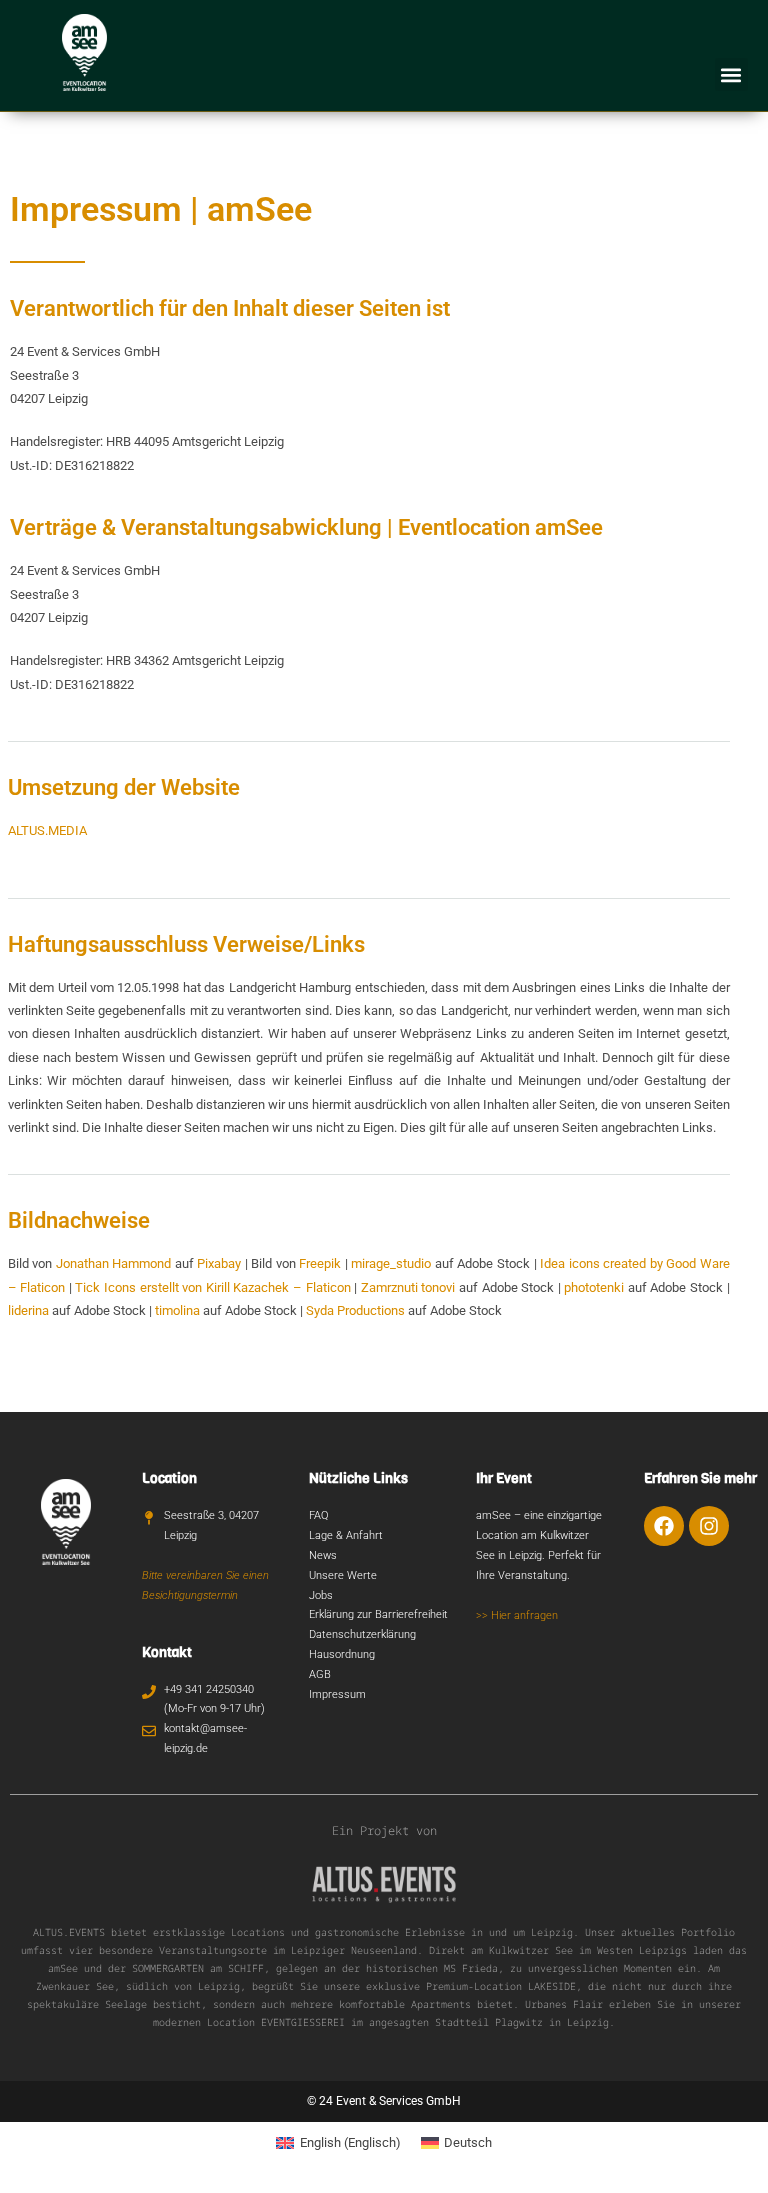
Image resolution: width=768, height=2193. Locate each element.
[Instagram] (709, 1526)
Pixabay (219, 1263)
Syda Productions (355, 1310)
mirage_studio (391, 1263)
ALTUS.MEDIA (47, 830)
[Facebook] (664, 1526)
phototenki (594, 1287)
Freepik (320, 1263)
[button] (731, 74)
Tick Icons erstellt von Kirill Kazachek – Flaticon (212, 1287)
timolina (177, 1310)
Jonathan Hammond (114, 1263)
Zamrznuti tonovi (408, 1287)
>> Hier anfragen (517, 1615)
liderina (28, 1310)
